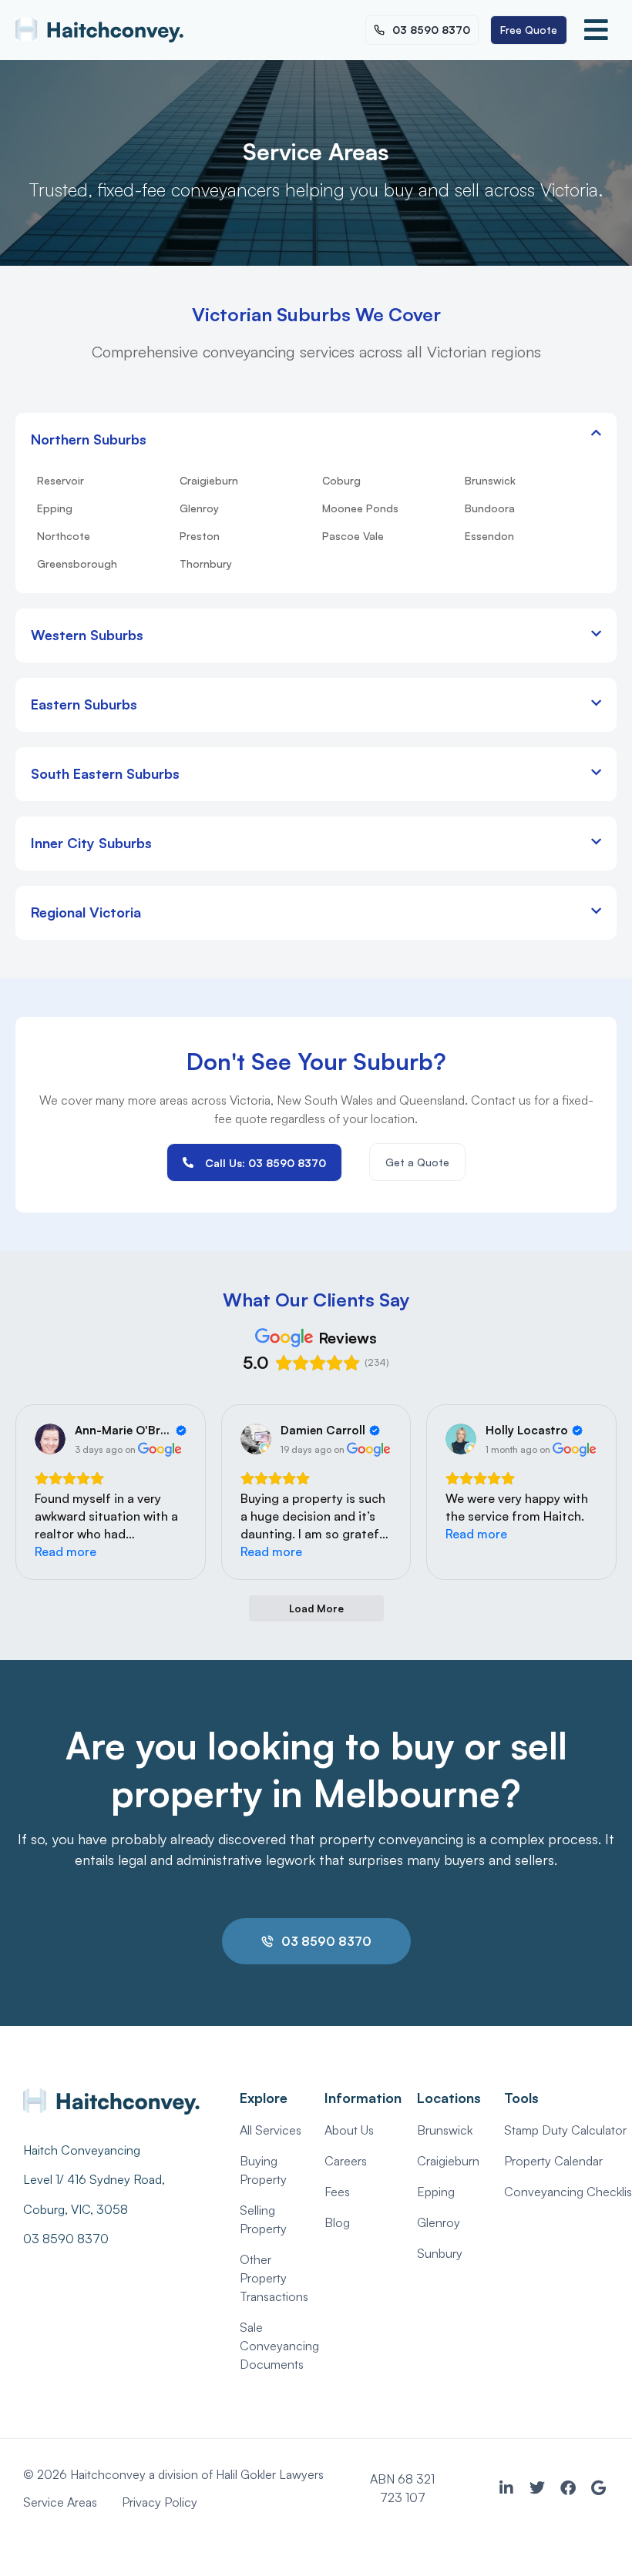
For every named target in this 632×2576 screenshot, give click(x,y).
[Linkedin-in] (506, 2488)
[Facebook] (568, 2488)
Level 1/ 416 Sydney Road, (96, 2179)
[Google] (599, 2488)
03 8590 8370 (66, 2239)
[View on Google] (50, 1439)
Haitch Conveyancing (82, 2150)
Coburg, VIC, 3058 (76, 2209)
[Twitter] (537, 2488)
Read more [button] (66, 1551)
